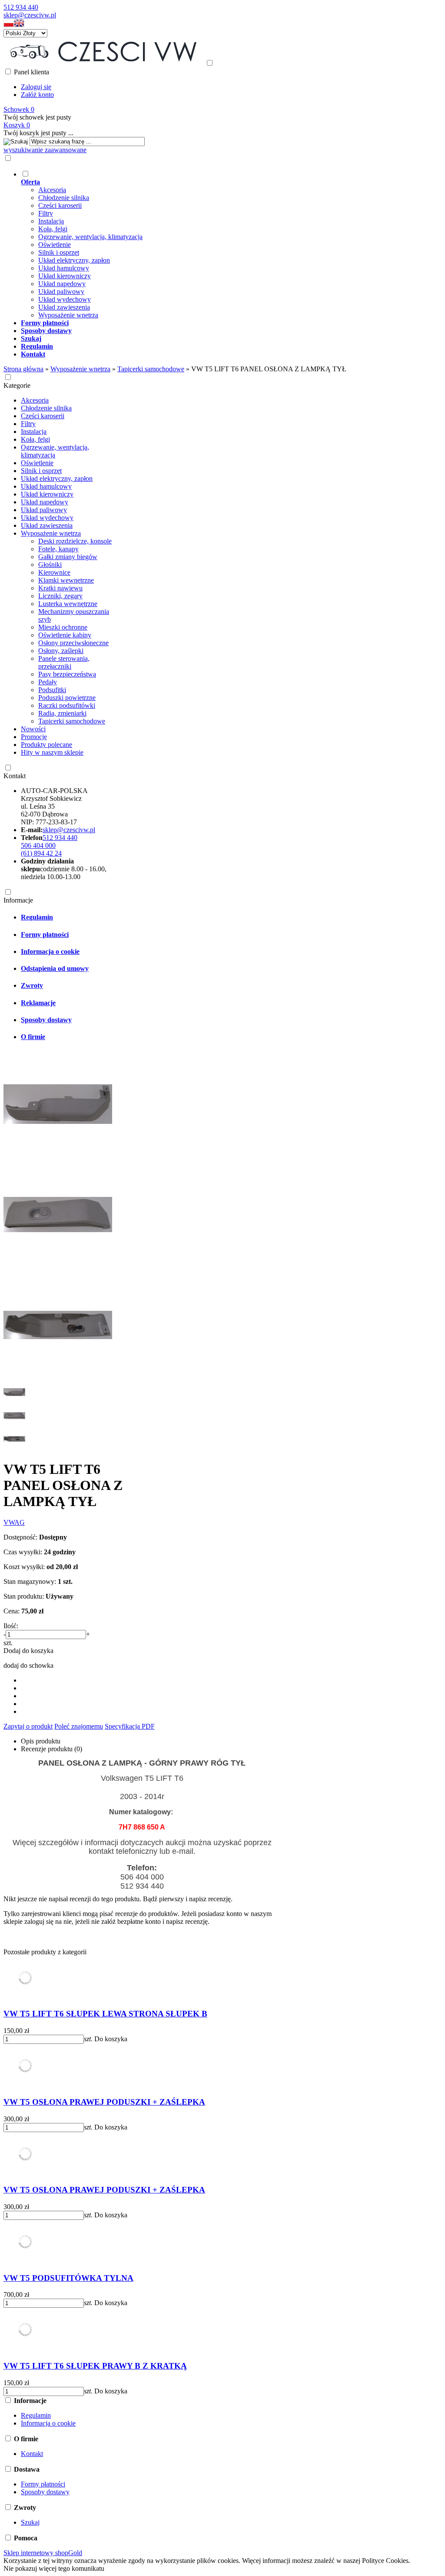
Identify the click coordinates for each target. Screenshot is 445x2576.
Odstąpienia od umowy (55, 968)
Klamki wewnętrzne (66, 580)
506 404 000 (38, 845)
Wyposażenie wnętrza (68, 315)
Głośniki (50, 565)
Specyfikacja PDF (130, 1726)
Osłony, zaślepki (61, 651)
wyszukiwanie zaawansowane (45, 150)
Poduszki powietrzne (67, 698)
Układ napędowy (62, 284)
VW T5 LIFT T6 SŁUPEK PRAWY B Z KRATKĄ (95, 2366)
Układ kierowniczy (65, 276)
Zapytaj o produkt (28, 1726)
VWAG (14, 1522)
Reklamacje (38, 1003)
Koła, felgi (53, 229)
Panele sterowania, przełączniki (64, 662)
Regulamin (37, 917)
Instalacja (51, 221)
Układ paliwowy (61, 292)
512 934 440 (21, 7)
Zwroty (32, 985)
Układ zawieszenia (64, 307)
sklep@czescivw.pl (30, 15)
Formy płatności (45, 935)
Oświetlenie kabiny (65, 635)
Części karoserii (60, 205)
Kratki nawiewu (60, 588)
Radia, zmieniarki (62, 713)
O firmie (33, 1037)
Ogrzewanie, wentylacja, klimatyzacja (90, 237)
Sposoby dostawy (46, 1020)
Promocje (34, 737)
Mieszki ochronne (63, 627)
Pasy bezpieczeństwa (67, 674)
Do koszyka (111, 2039)
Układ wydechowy (65, 299)
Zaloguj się (36, 87)
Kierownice (54, 572)
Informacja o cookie (50, 951)
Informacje (18, 900)
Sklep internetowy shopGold (43, 2553)
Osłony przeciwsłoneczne (73, 643)
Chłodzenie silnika (64, 198)
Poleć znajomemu (79, 1726)
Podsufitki (52, 690)
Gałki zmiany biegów (68, 557)
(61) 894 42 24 (41, 853)
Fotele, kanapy (58, 549)
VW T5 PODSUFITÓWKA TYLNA (68, 2278)
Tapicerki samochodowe (72, 721)
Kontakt (15, 776)
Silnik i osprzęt (59, 252)
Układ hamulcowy (64, 268)
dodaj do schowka (28, 1665)
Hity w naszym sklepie (52, 752)
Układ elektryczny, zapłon (74, 260)
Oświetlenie (55, 245)
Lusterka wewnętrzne (68, 604)
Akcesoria (52, 190)
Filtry (46, 213)
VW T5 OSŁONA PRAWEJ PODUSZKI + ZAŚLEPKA (104, 2102)
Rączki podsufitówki (67, 705)
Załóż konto (37, 95)
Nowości (33, 729)
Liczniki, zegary (60, 596)
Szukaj (30, 2522)
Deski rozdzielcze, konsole (75, 541)
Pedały (48, 682)
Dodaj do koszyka (28, 1651)
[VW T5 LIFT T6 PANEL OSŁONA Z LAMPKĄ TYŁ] (58, 1156)
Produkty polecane (46, 745)
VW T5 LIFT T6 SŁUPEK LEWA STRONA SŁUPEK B (105, 2014)
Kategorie (17, 385)
